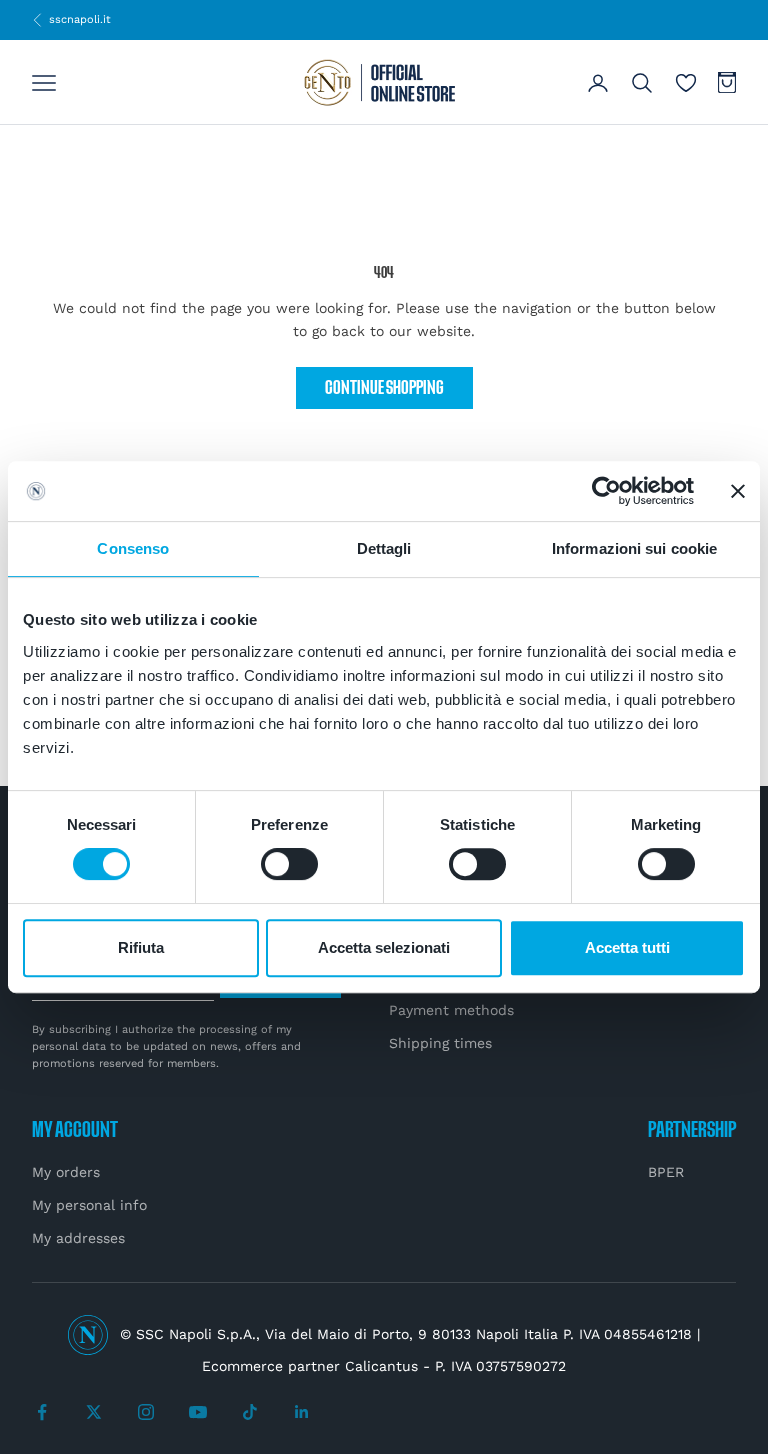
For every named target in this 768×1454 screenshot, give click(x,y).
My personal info (89, 1205)
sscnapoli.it (71, 19)
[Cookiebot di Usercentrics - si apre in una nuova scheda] (606, 491)
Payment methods (451, 1010)
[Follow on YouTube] (198, 1412)
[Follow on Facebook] (42, 1412)
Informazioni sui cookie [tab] (634, 548)
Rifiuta (141, 947)
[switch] (289, 864)
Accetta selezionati (384, 947)
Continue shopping (384, 388)
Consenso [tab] (133, 548)
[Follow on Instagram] (146, 1412)
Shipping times (440, 1043)
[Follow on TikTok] (250, 1412)
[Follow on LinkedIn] (302, 1412)
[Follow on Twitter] (94, 1412)
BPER (666, 1172)
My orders (66, 1172)
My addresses (78, 1238)
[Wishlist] (686, 83)
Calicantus (381, 1366)
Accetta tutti (627, 947)
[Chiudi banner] (738, 491)
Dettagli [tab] (384, 548)
